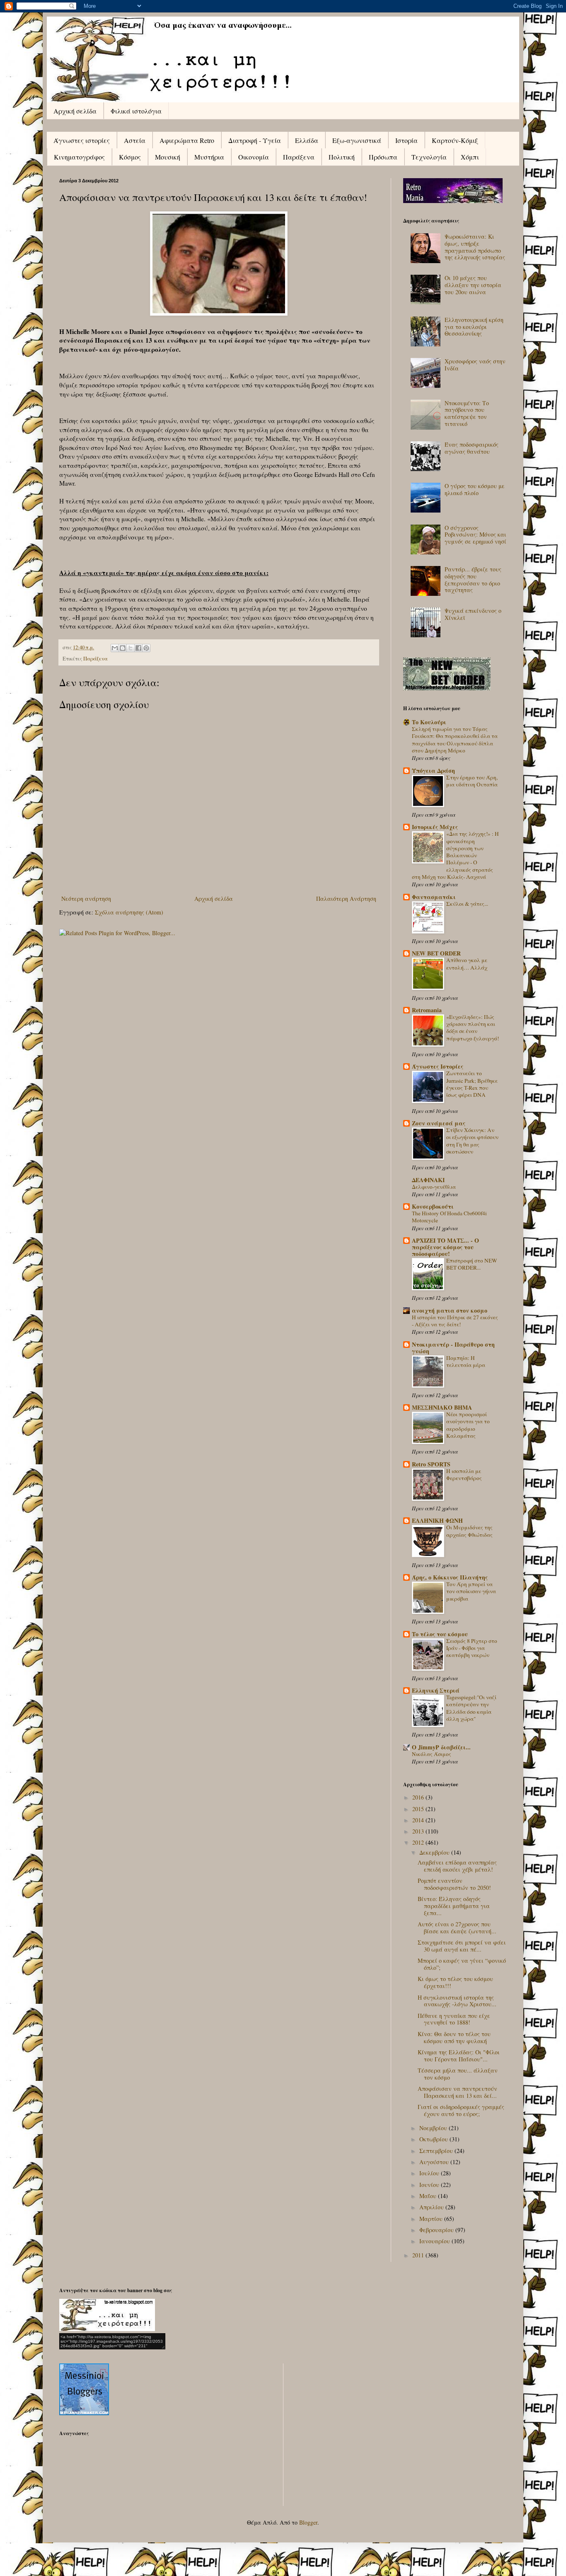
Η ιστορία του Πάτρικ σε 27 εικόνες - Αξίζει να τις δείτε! (455, 1321)
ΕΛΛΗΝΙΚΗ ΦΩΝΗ (437, 1520)
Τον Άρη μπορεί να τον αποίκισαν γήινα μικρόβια (471, 1591)
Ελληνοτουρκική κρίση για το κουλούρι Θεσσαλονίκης (474, 327)
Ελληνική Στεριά (436, 1690)
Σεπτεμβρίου (437, 2151)
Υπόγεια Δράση (433, 770)
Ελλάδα (307, 140)
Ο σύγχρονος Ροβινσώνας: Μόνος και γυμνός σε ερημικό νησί (475, 535)
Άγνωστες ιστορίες (82, 140)
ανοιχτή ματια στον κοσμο (450, 1310)
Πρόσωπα (383, 157)
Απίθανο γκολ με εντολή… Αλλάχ (467, 964)
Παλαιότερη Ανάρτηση (346, 899)
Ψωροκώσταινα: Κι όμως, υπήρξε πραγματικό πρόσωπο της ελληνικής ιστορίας (475, 247)
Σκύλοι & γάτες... (467, 904)
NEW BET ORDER (436, 953)
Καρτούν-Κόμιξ (455, 140)
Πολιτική (342, 157)
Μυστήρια (209, 157)
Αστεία (135, 140)
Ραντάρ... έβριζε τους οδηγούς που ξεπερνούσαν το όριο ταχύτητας (473, 579)
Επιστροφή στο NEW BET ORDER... (472, 1264)
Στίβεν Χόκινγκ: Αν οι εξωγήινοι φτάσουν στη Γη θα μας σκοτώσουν (472, 1141)
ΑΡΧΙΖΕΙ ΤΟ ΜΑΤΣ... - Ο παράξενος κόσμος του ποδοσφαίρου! (445, 1247)
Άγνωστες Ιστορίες (438, 1066)
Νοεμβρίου (434, 2128)
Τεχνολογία (429, 157)
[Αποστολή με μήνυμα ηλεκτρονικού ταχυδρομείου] (115, 648)
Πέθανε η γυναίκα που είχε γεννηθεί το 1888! (454, 2019)
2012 (419, 1842)
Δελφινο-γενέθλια (434, 1187)
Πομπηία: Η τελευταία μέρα (466, 1361)
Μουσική (168, 157)
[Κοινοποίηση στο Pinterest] (146, 648)
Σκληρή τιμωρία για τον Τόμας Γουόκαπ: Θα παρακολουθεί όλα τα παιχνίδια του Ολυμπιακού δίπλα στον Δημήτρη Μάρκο (455, 740)
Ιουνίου (430, 2185)
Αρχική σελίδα (75, 111)
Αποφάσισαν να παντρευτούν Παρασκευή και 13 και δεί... (457, 2092)
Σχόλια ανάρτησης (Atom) (129, 912)
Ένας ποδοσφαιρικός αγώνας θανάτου (472, 448)
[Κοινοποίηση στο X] (131, 648)
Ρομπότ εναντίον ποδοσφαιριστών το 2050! (454, 1884)
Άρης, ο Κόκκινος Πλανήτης (450, 1577)
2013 (419, 1831)
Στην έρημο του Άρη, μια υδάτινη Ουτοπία (472, 781)
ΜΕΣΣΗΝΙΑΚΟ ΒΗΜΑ (442, 1407)
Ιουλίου (430, 2173)
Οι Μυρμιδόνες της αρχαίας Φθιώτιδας (469, 1531)
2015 (419, 1809)
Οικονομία (254, 157)
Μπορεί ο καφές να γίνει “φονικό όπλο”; (462, 1964)
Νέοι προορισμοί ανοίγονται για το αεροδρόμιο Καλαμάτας (468, 1425)
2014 (419, 1820)
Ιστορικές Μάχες (435, 827)
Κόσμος (130, 157)
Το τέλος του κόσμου (440, 1634)
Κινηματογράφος (79, 157)
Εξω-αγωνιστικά (357, 140)
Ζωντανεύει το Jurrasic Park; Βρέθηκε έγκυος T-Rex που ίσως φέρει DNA (472, 1084)
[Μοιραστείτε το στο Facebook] (138, 648)
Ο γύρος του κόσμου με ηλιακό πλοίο (475, 489)
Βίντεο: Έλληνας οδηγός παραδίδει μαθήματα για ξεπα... (454, 1906)
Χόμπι (470, 157)
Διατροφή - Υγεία (255, 140)
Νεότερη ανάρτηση (86, 899)
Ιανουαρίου (435, 2241)
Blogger (308, 2522)
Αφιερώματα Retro (187, 140)
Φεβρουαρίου (437, 2230)
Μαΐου (429, 2196)
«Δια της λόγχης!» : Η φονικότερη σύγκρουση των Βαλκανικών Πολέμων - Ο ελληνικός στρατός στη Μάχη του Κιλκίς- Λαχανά (455, 855)
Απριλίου (432, 2207)
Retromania (427, 1010)
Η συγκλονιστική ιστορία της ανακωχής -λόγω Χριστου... (457, 2001)
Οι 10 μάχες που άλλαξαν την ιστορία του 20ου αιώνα (473, 285)
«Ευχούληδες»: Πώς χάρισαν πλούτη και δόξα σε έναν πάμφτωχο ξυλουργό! (473, 1028)
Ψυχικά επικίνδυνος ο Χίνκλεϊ (473, 614)
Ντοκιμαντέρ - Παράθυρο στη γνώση (453, 1348)
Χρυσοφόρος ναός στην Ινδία (475, 365)
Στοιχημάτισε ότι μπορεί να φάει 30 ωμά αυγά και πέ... (462, 1946)
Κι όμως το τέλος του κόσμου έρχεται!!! (455, 1982)
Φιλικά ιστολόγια (136, 111)
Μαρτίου (432, 2219)
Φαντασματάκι (434, 897)
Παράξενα (299, 157)
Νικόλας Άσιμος (432, 1754)
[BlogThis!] (123, 648)
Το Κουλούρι (429, 722)
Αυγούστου (435, 2162)
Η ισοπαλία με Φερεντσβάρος (464, 1474)
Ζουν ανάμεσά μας (439, 1123)
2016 (419, 1797)
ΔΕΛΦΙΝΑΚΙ (428, 1180)
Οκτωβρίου (434, 2139)
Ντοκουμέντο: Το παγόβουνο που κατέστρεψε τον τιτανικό (467, 413)
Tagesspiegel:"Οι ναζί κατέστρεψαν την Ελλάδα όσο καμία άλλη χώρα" (471, 1708)
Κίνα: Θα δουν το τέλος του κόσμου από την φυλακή (454, 2037)
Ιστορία (406, 140)
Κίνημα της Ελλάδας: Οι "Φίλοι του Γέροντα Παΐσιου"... (459, 2056)
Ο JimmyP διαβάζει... (441, 1747)
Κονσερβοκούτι (433, 1206)
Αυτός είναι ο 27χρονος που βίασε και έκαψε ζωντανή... (457, 1928)
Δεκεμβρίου (435, 1852)
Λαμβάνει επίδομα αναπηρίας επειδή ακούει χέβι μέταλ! (457, 1866)
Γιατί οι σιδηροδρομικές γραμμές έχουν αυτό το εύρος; (461, 2110)
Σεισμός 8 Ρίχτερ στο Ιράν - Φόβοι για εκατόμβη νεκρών (472, 1648)
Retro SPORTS (431, 1464)
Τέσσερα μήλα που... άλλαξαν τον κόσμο (458, 2074)
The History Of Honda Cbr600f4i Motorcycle (449, 1217)
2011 (419, 2255)
